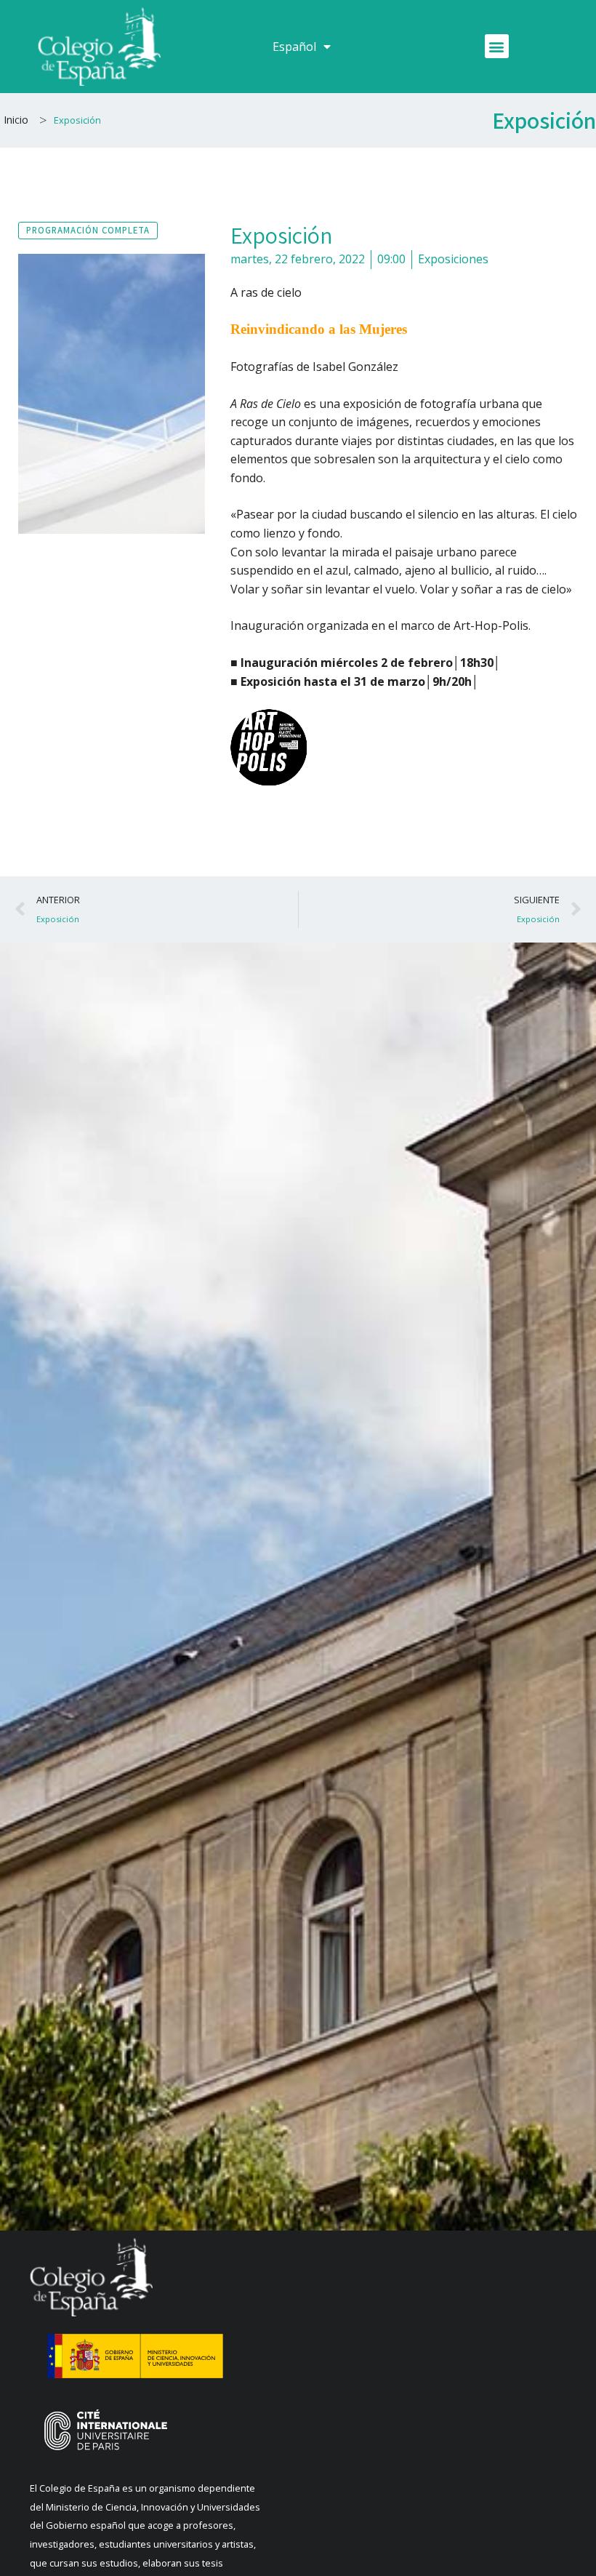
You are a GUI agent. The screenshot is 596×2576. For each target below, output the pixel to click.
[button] (497, 46)
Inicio (16, 120)
